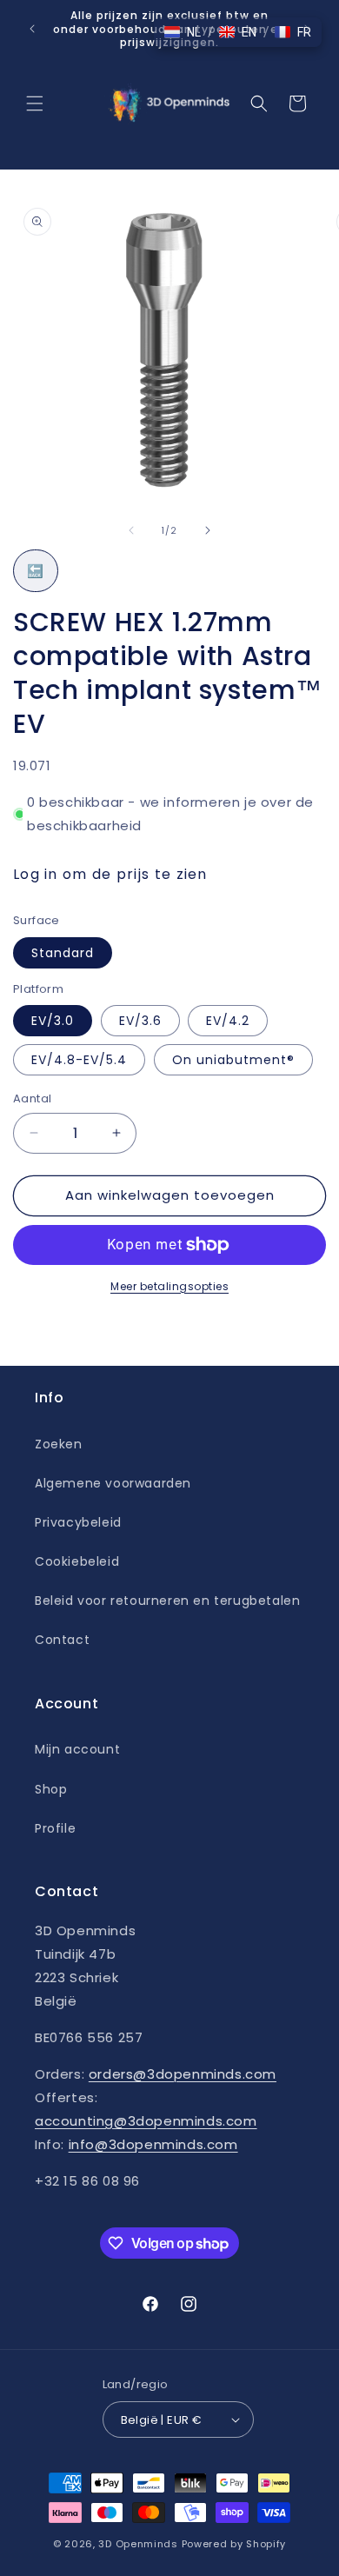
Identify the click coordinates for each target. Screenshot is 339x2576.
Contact (62, 1640)
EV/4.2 (228, 1021)
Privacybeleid (78, 1522)
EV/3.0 (53, 1021)
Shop (51, 1789)
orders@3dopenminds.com (183, 2074)
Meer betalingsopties (169, 1286)
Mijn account (77, 1749)
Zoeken (59, 1444)
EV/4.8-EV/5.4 (79, 1060)
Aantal (32, 1098)
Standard (63, 953)
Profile (55, 1828)
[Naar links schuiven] (131, 530)
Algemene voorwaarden (113, 1483)
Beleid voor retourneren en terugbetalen (167, 1601)
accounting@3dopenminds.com (146, 2121)
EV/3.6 (140, 1021)
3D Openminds (138, 2544)
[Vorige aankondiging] (32, 29)
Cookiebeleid (77, 1561)
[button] (35, 103)
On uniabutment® (233, 1060)
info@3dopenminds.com (153, 2144)
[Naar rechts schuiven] (208, 530)
